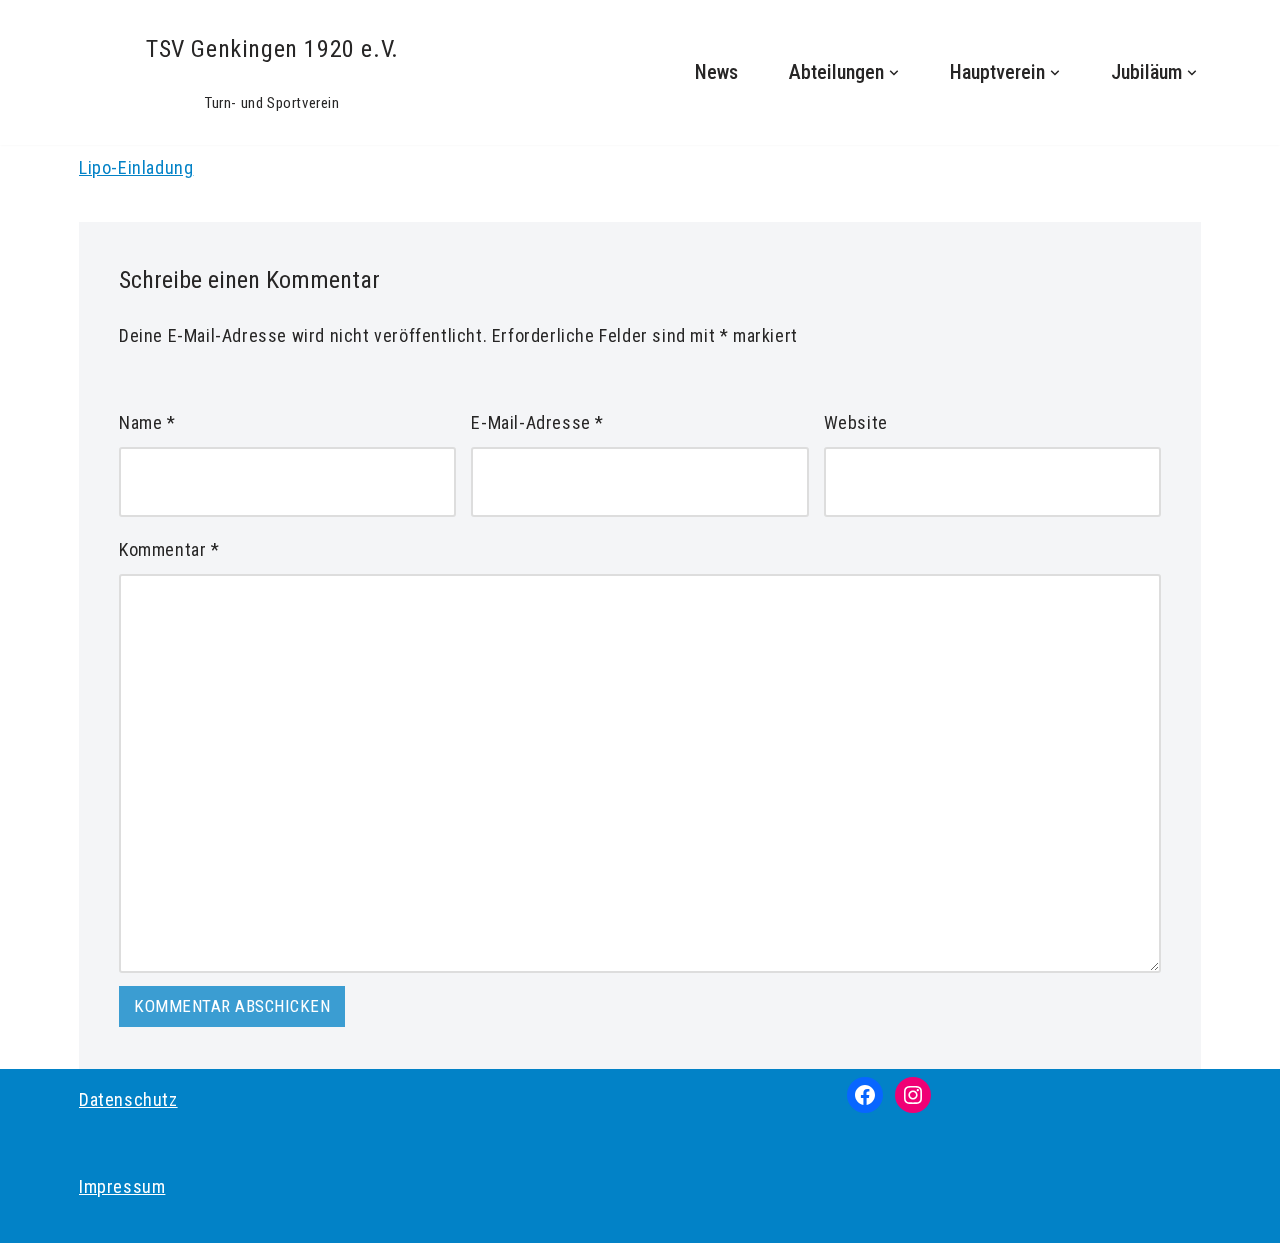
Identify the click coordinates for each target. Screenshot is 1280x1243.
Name (147, 422)
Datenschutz (128, 1099)
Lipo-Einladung (136, 167)
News (716, 72)
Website (856, 422)
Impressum (122, 1186)
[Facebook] (865, 1095)
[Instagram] (913, 1095)
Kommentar (169, 549)
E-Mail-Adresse (537, 422)
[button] (894, 73)
